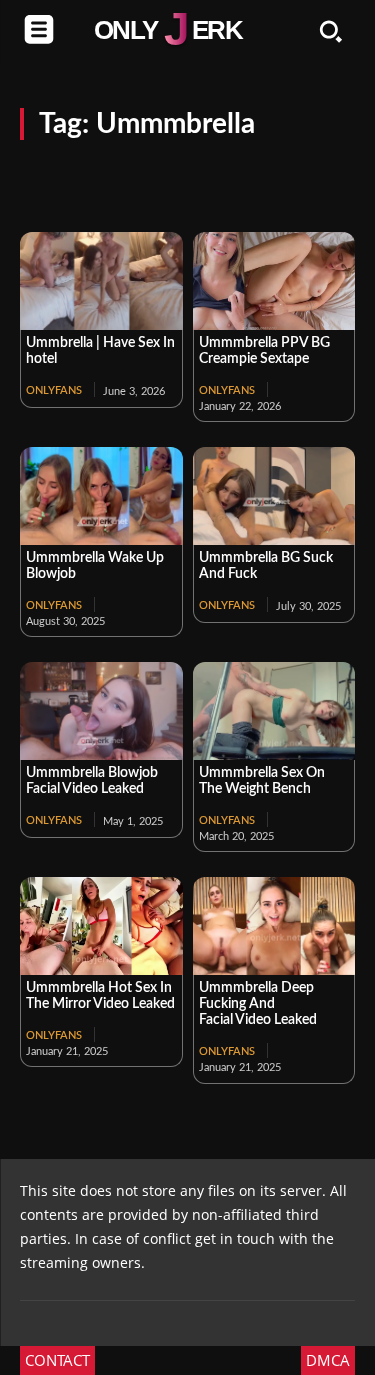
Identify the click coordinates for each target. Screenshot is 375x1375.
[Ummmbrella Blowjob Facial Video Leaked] (101, 711)
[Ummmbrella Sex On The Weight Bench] (274, 711)
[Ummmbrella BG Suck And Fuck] (274, 496)
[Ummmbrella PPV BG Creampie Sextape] (274, 281)
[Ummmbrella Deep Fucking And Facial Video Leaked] (274, 926)
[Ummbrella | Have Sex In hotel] (101, 281)
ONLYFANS (54, 390)
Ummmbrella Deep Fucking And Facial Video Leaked (258, 1004)
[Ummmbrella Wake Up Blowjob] (101, 496)
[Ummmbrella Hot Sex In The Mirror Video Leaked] (101, 926)
